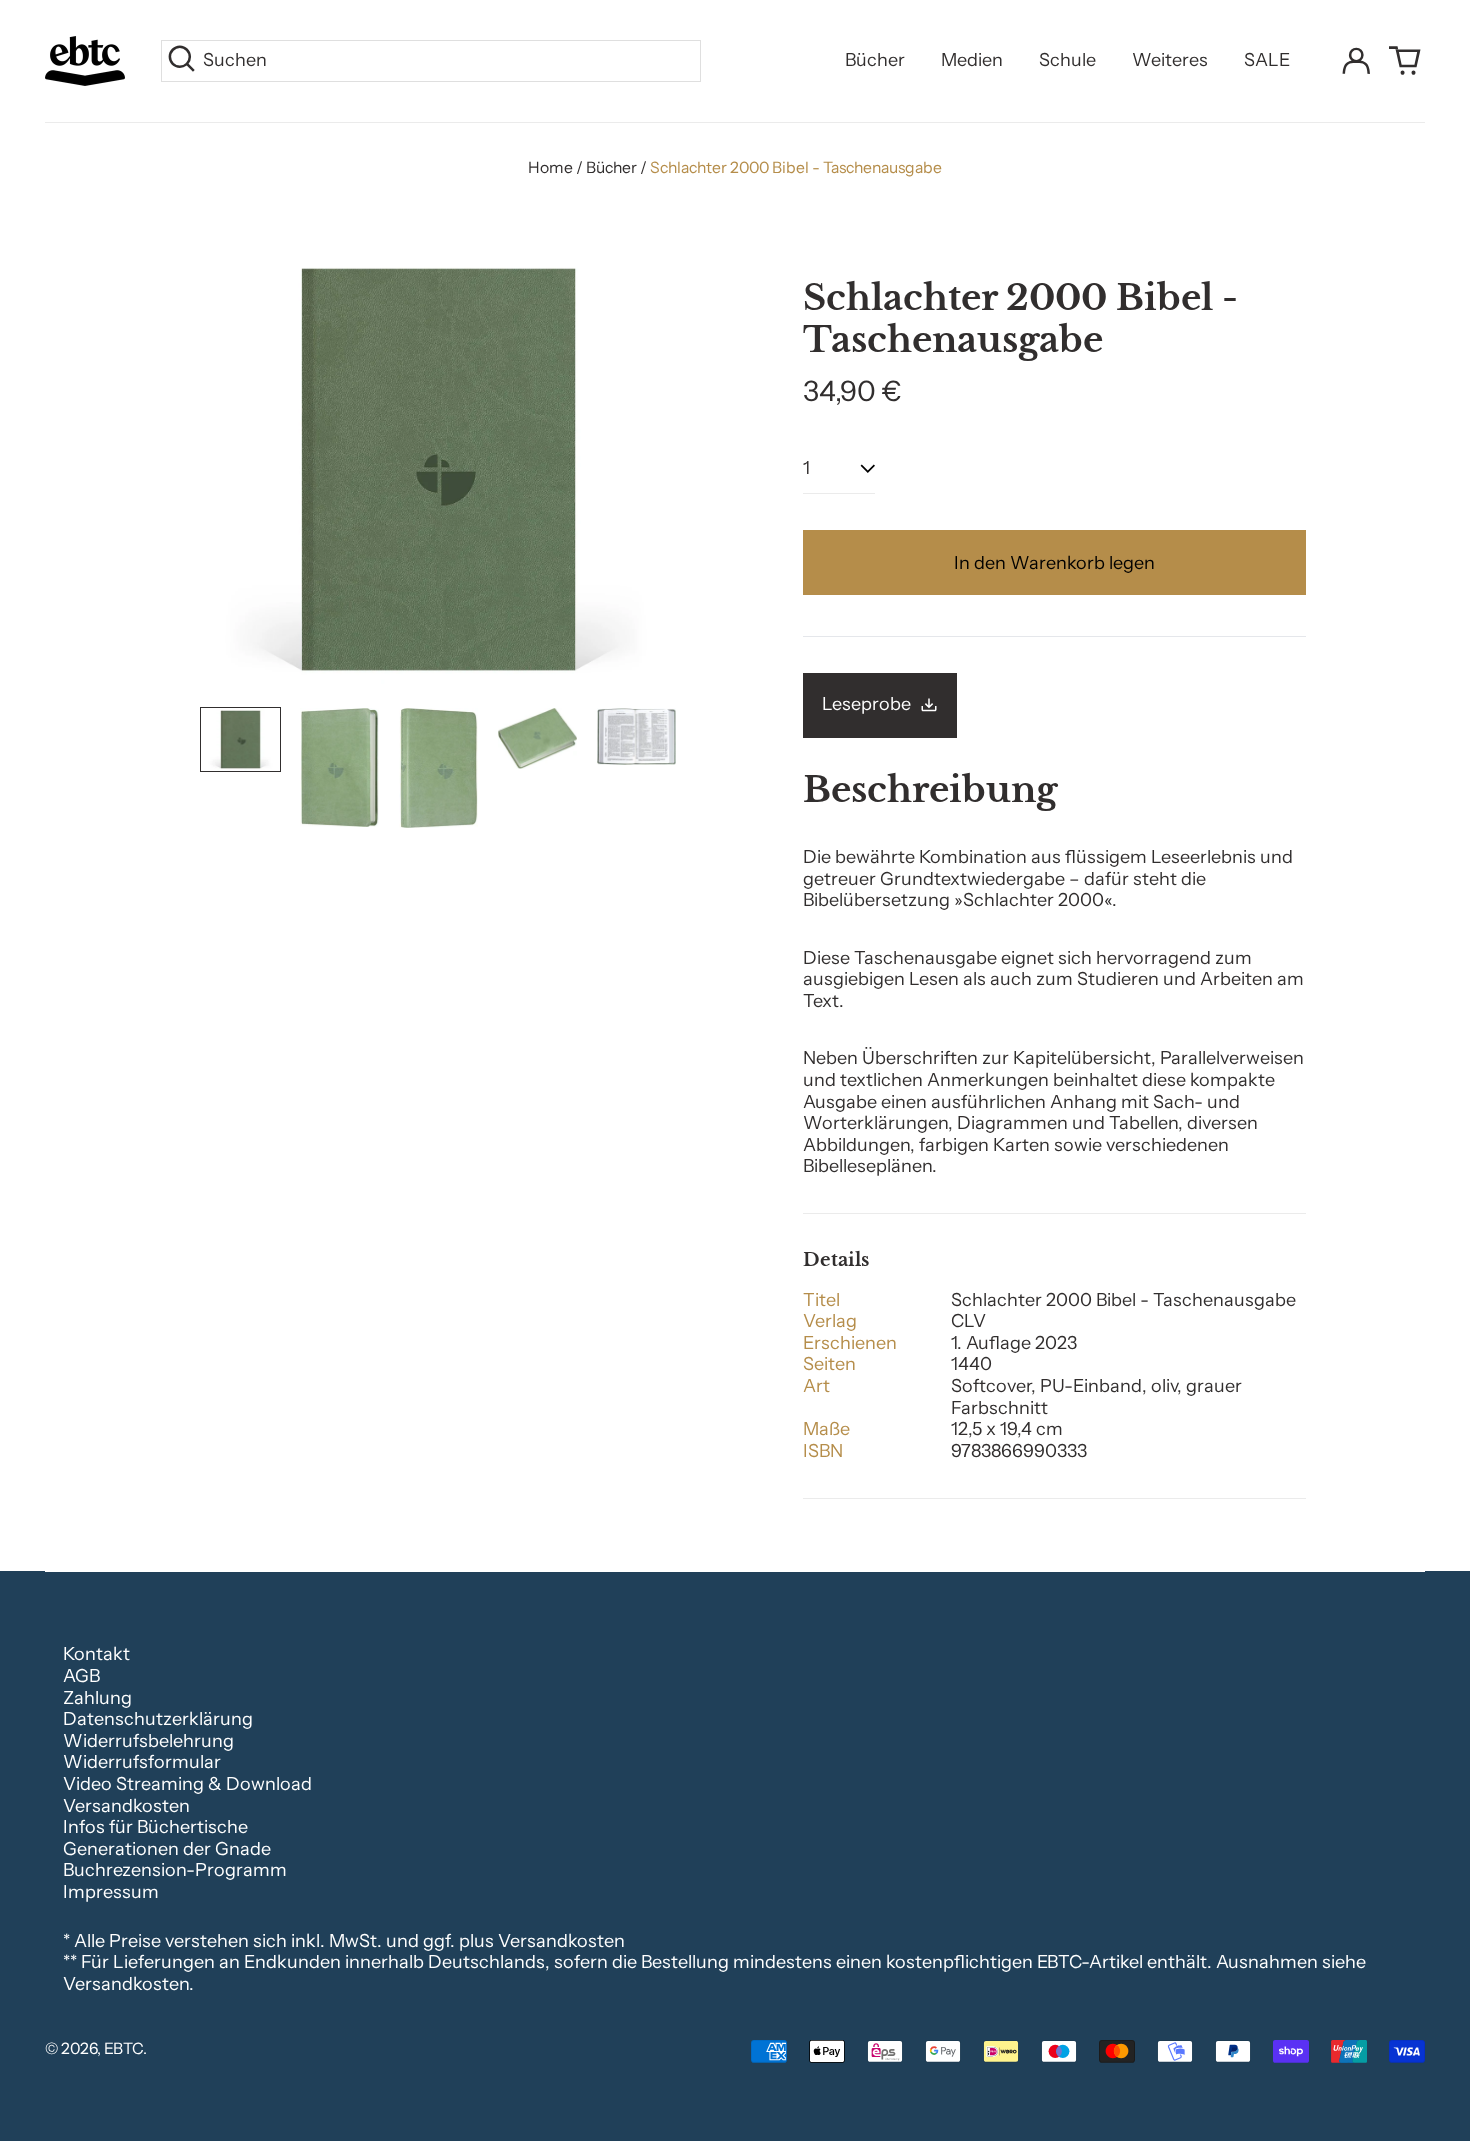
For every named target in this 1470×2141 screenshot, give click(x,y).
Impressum (111, 1892)
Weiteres (1170, 60)
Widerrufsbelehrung (148, 1741)
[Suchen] (181, 61)
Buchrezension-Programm (175, 1870)
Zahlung (97, 1698)
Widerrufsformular (142, 1762)
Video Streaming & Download (187, 1784)
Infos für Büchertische (155, 1827)
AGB (81, 1676)
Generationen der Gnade (167, 1849)
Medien (972, 60)
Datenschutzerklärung (158, 1719)
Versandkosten (126, 1806)
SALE (1267, 60)
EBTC (123, 2048)
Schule (1067, 60)
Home (550, 167)
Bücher (875, 60)
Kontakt (96, 1654)
